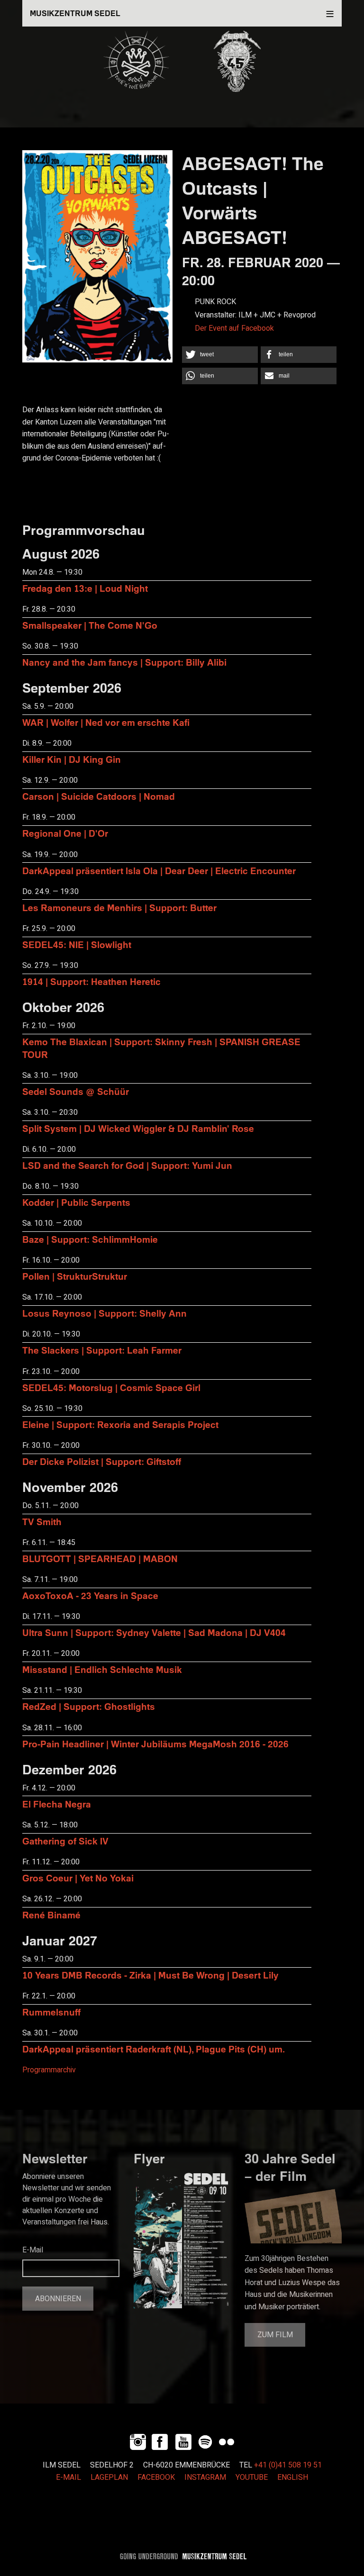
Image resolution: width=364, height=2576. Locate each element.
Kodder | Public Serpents (76, 1202)
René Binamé (51, 1915)
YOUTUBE (252, 2477)
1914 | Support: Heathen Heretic (91, 981)
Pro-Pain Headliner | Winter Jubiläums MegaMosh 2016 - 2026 (155, 1744)
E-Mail (33, 2250)
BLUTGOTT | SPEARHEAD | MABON (100, 1559)
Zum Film (275, 2335)
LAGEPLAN (109, 2477)
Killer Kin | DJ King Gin (72, 759)
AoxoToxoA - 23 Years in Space (90, 1595)
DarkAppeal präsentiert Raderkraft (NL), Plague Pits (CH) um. (154, 2049)
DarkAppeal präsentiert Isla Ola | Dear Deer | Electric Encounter (159, 871)
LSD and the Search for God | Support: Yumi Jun (127, 1165)
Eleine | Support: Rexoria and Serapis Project (120, 1424)
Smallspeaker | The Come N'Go (90, 625)
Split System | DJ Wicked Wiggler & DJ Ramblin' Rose (138, 1128)
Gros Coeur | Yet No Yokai (78, 1878)
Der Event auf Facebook (234, 328)
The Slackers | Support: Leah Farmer (102, 1350)
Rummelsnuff (51, 2012)
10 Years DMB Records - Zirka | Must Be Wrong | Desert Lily (150, 1975)
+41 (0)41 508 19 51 (288, 2465)
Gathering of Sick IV (65, 1841)
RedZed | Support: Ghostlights (89, 1706)
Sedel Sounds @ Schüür (76, 1091)
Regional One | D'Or (65, 833)
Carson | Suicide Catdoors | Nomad (99, 796)
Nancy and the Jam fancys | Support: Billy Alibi (124, 662)
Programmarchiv (49, 2070)
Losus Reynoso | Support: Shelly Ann (105, 1313)
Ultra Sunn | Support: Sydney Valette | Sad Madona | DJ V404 (154, 1632)
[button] (220, 355)
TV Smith (42, 1522)
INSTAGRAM (205, 2477)
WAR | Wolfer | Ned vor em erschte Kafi (106, 722)
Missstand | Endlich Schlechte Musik (102, 1669)
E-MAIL (68, 2477)
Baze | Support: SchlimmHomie (90, 1239)
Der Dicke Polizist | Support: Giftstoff (102, 1461)
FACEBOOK (156, 2477)
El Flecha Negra (57, 1804)
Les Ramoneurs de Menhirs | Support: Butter (119, 908)
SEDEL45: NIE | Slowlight (77, 945)
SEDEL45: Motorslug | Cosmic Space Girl (111, 1387)
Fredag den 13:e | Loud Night (85, 588)
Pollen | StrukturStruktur (75, 1276)
